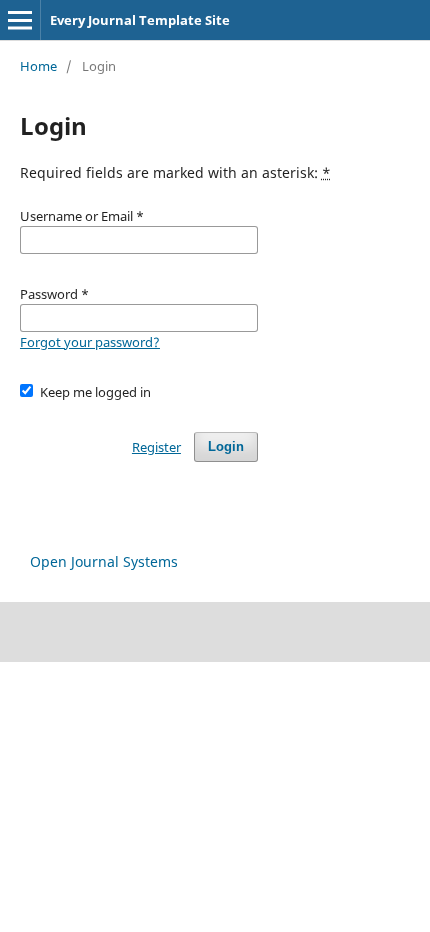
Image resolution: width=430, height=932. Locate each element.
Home (38, 66)
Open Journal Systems (104, 561)
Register (156, 447)
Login (226, 446)
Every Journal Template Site (140, 20)
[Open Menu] (20, 20)
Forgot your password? (90, 342)
